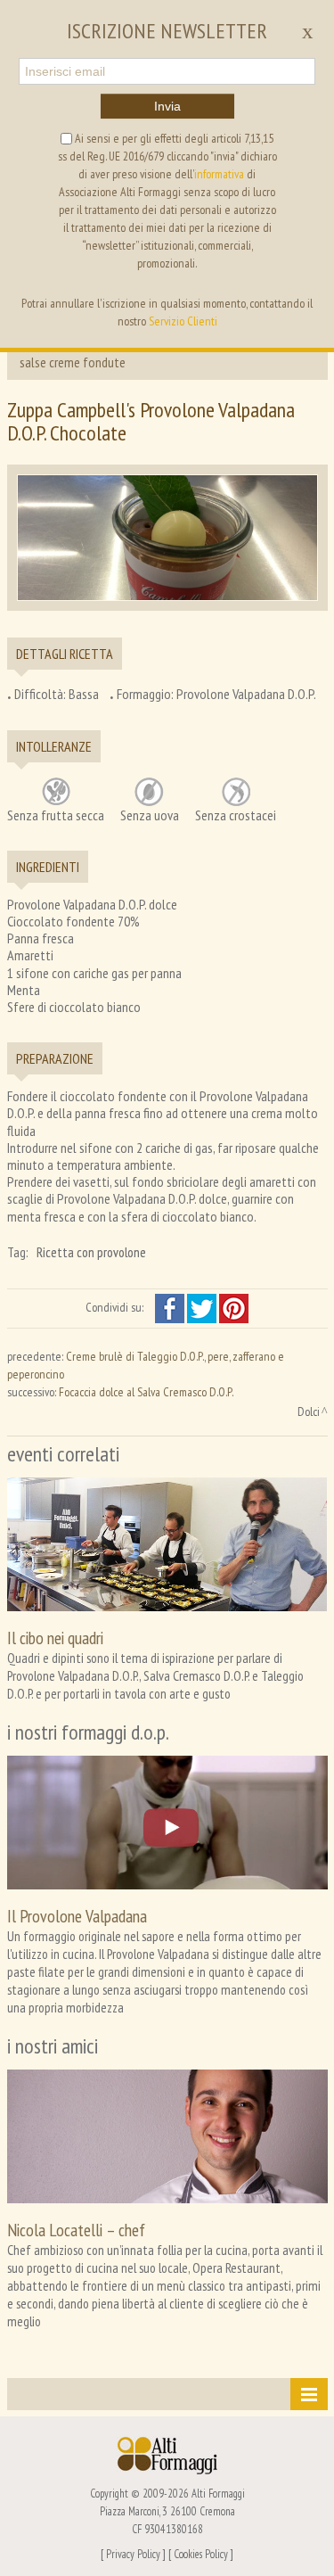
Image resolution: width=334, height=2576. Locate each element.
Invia (167, 106)
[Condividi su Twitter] (203, 1307)
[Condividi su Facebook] (171, 1307)
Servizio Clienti (183, 321)
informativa (219, 174)
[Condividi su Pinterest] (234, 1307)
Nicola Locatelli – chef (76, 2230)
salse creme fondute (73, 362)
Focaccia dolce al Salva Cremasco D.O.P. (146, 1392)
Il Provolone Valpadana (77, 1916)
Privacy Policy (133, 2554)
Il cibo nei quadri (55, 1638)
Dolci (309, 1411)
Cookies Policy (201, 2554)
